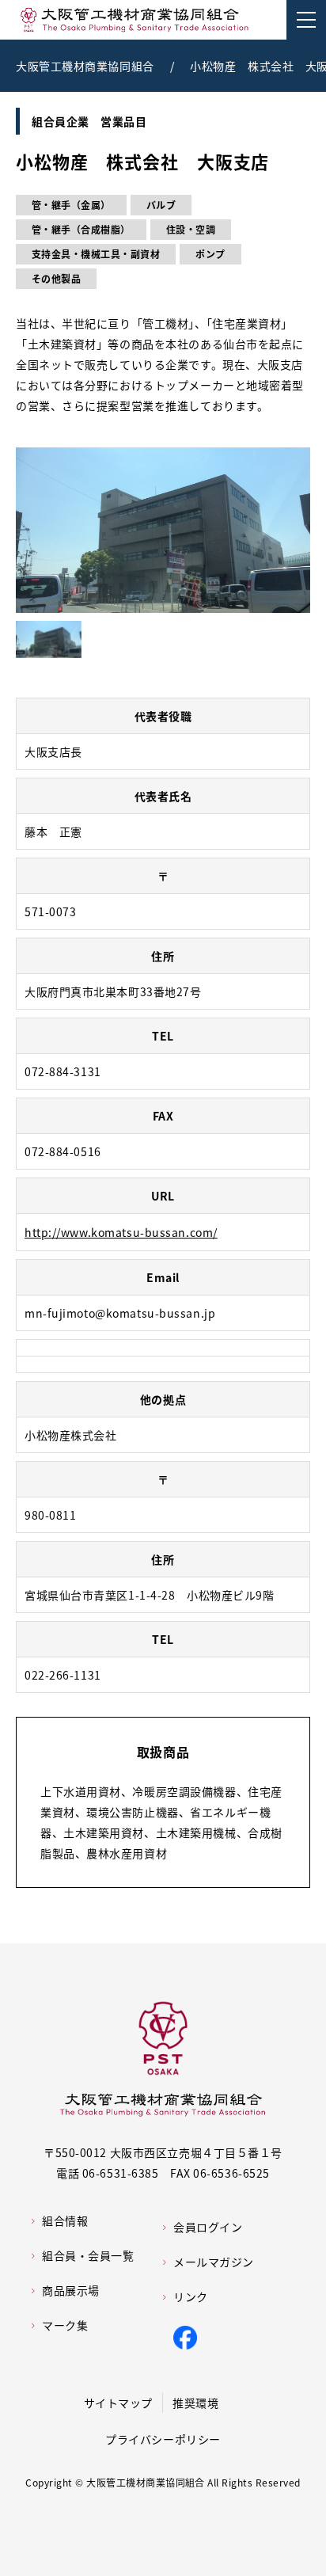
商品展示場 (71, 2290)
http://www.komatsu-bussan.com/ (121, 1232)
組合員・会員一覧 (88, 2255)
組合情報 (65, 2220)
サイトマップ (118, 2403)
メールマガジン (214, 2262)
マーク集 (65, 2325)
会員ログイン (208, 2227)
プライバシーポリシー (163, 2439)
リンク (191, 2296)
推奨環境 (195, 2403)
